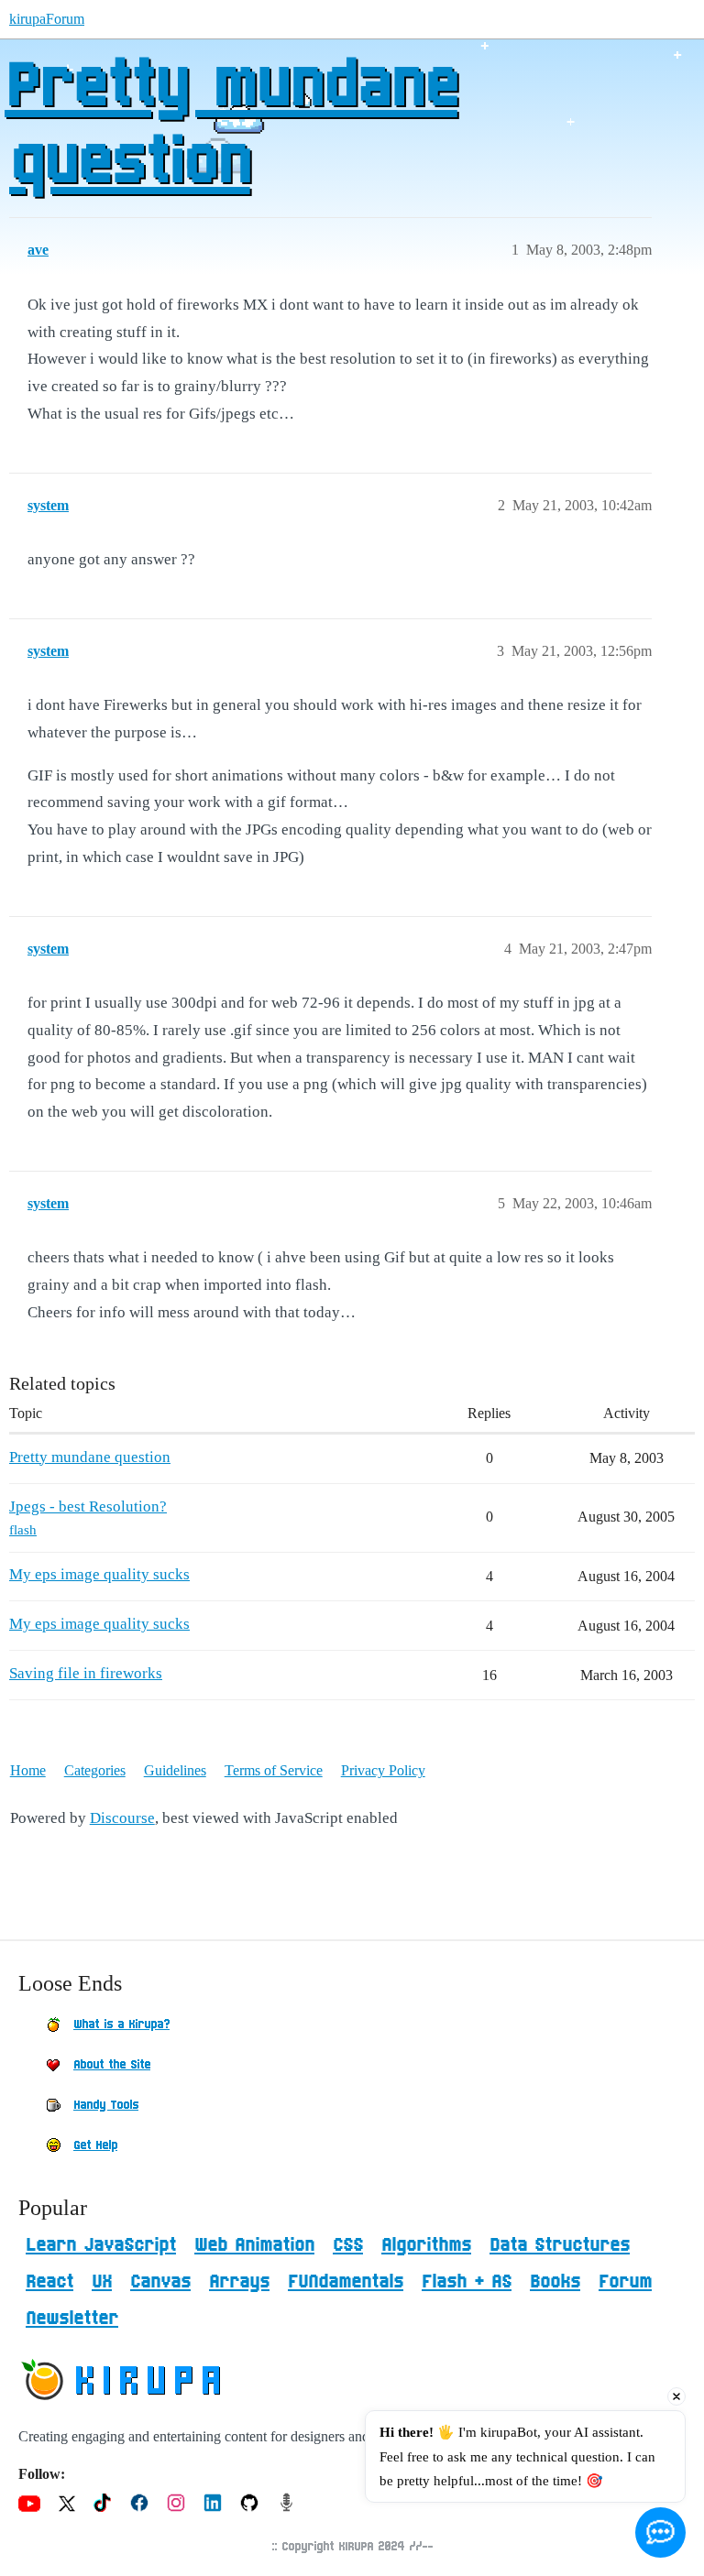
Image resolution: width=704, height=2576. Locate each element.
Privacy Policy (383, 1770)
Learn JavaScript (101, 2245)
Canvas (160, 2282)
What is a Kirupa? (121, 2025)
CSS (348, 2245)
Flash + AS (467, 2282)
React (49, 2282)
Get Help (95, 2145)
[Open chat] (660, 2532)
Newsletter (72, 2319)
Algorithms (426, 2245)
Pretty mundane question (231, 126)
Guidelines (175, 1770)
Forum (625, 2282)
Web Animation (254, 2245)
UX (102, 2282)
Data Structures (560, 2245)
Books (555, 2282)
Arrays (239, 2282)
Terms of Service (274, 1770)
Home (28, 1770)
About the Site (112, 2065)
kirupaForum (47, 19)
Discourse (122, 1818)
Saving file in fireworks (86, 1673)
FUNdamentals (346, 2282)
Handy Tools (106, 2105)
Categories (95, 1770)
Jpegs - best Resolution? (88, 1506)
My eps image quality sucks (99, 1574)
